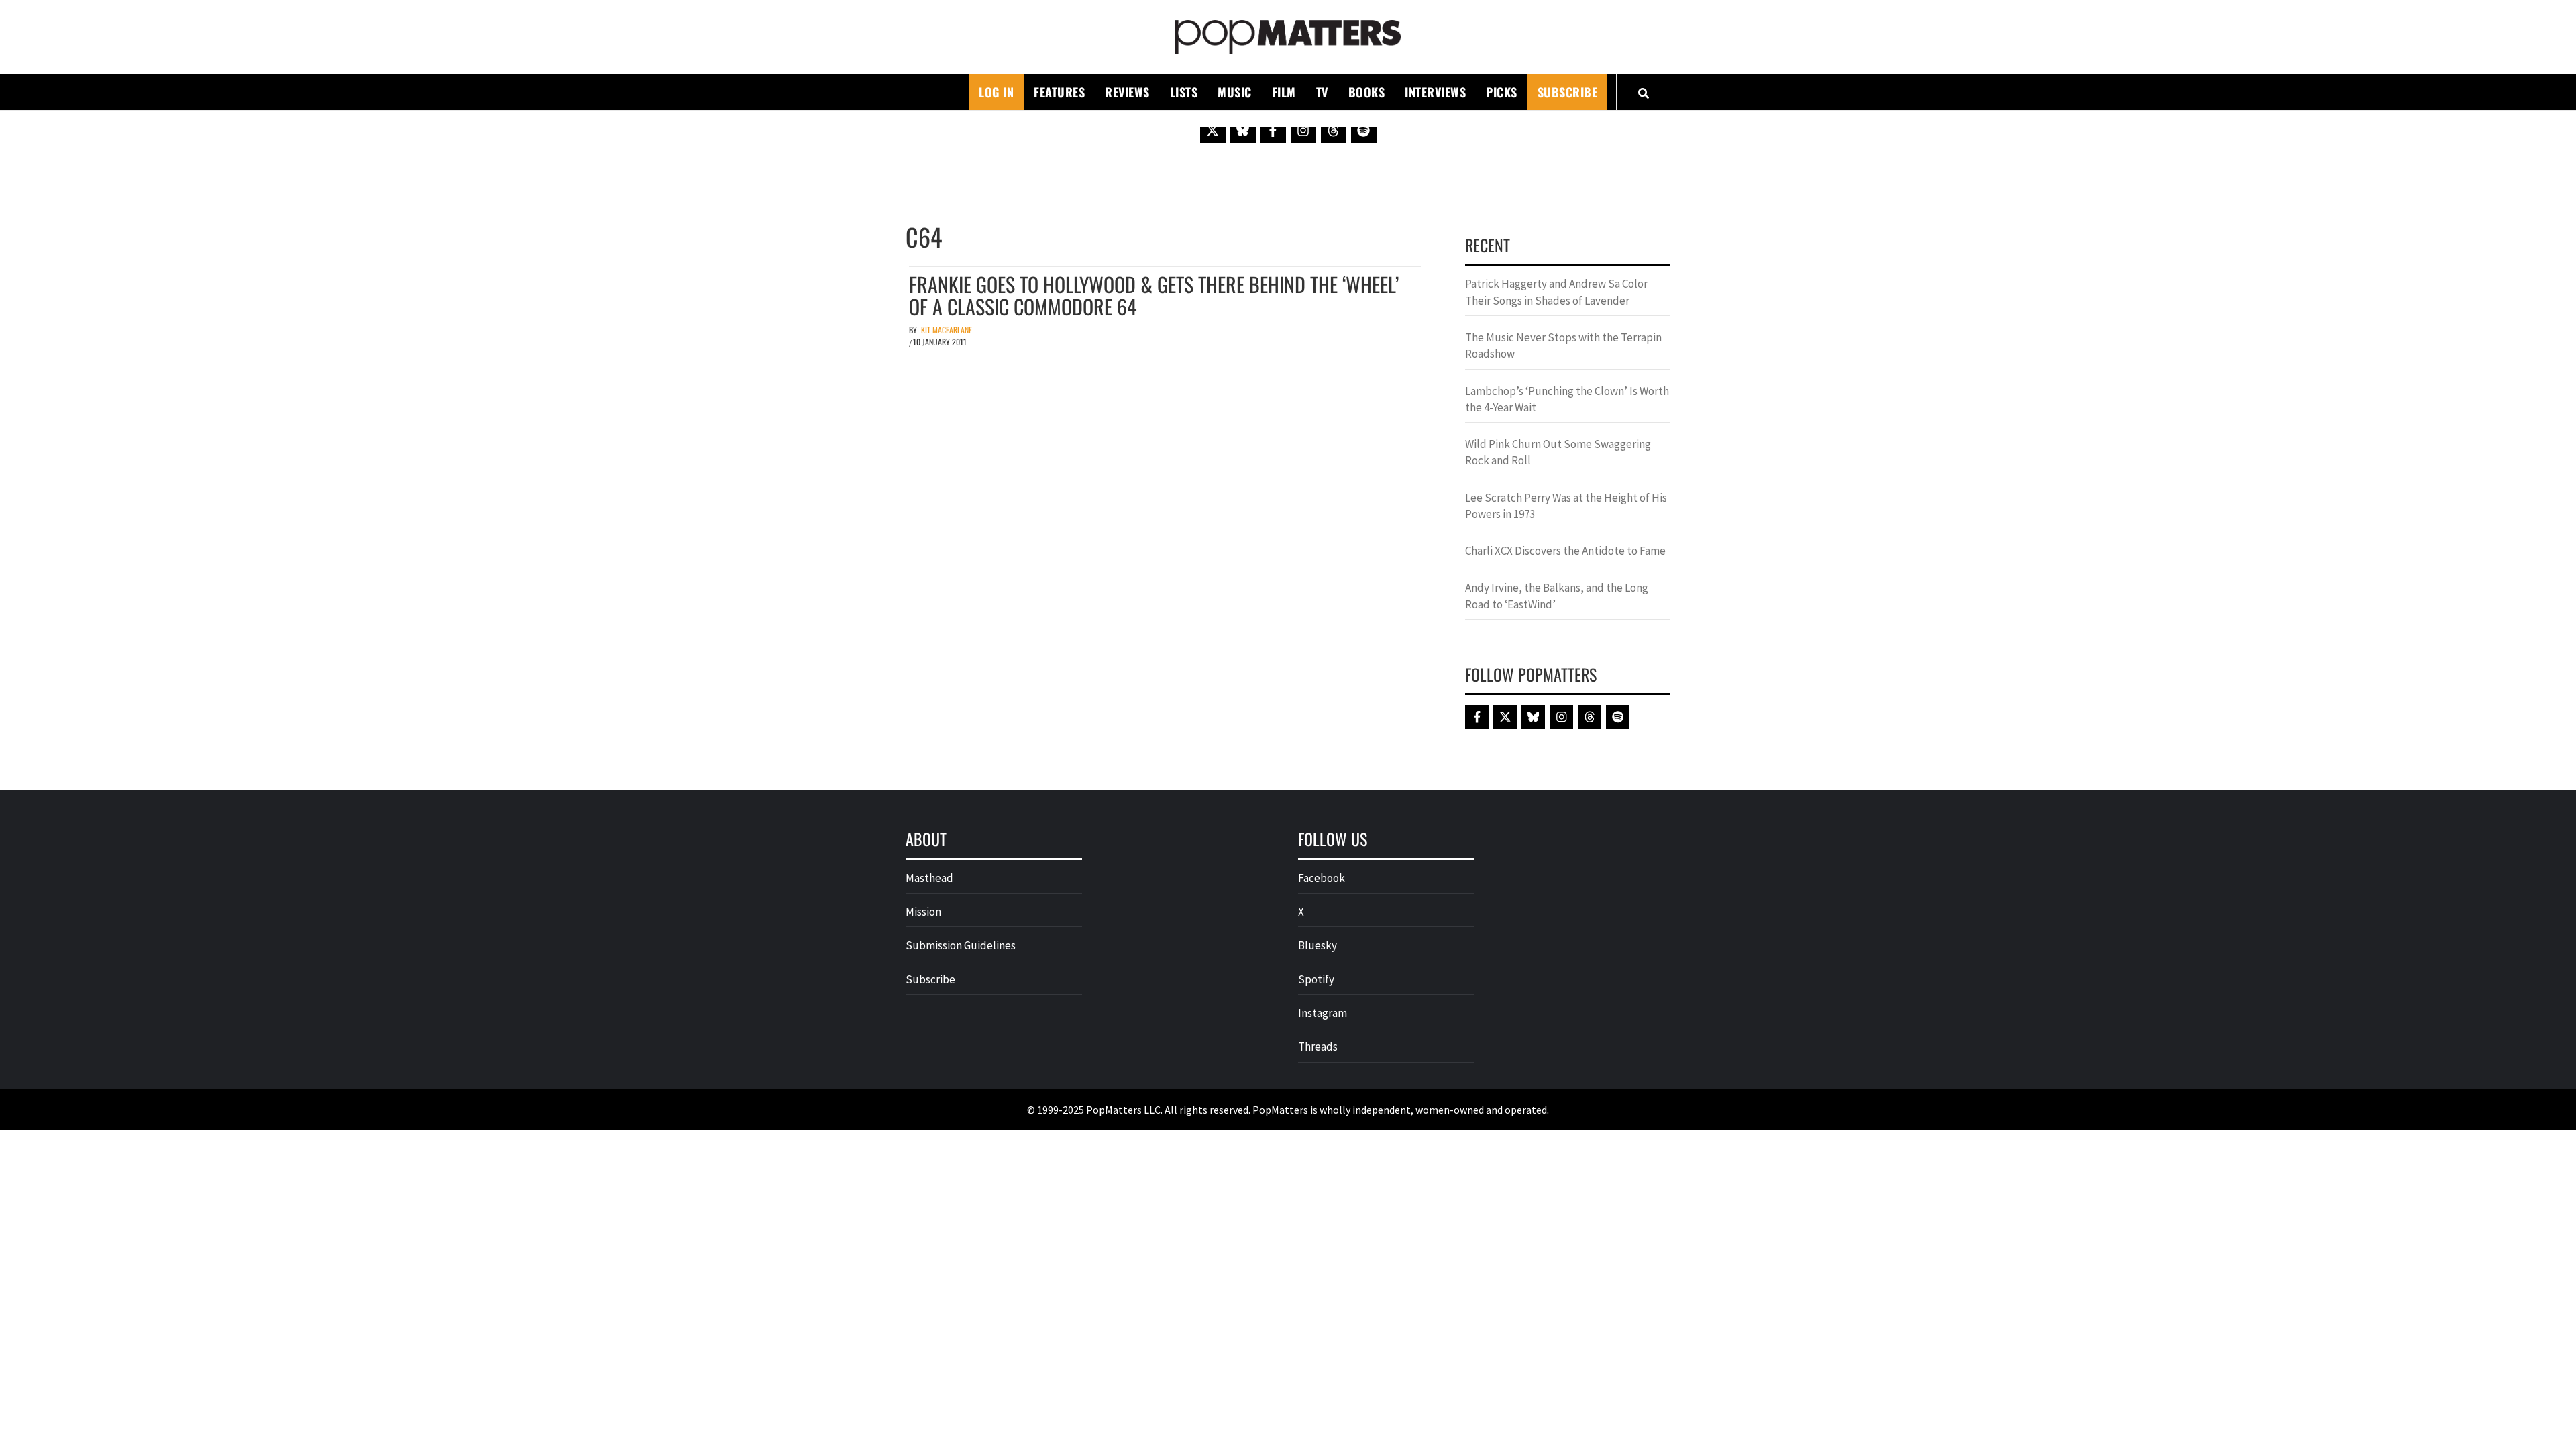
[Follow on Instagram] (1303, 130)
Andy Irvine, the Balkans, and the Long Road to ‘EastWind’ (1557, 596)
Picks (1502, 92)
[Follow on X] (1213, 130)
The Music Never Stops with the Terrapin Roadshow (1563, 345)
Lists (1184, 92)
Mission (923, 912)
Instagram (1323, 1013)
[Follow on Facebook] (1273, 130)
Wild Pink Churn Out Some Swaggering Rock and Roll (1558, 452)
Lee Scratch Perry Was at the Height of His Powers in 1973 (1566, 506)
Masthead (929, 878)
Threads (1318, 1046)
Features (1059, 92)
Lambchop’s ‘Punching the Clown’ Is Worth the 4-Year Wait (1567, 399)
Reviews (1127, 92)
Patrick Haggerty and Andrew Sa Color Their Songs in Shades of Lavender (1556, 292)
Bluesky (1318, 945)
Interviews (1435, 92)
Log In (996, 92)
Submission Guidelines (961, 945)
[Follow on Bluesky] (1243, 130)
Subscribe (1568, 92)
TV (1322, 92)
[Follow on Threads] (1334, 130)
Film (1284, 92)
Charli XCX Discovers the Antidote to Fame (1565, 551)
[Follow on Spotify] (1364, 130)
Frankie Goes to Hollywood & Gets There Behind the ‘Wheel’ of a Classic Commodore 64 (1154, 295)
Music (1235, 92)
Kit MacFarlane (947, 330)
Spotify (1316, 979)
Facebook (1322, 878)
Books (1367, 92)
